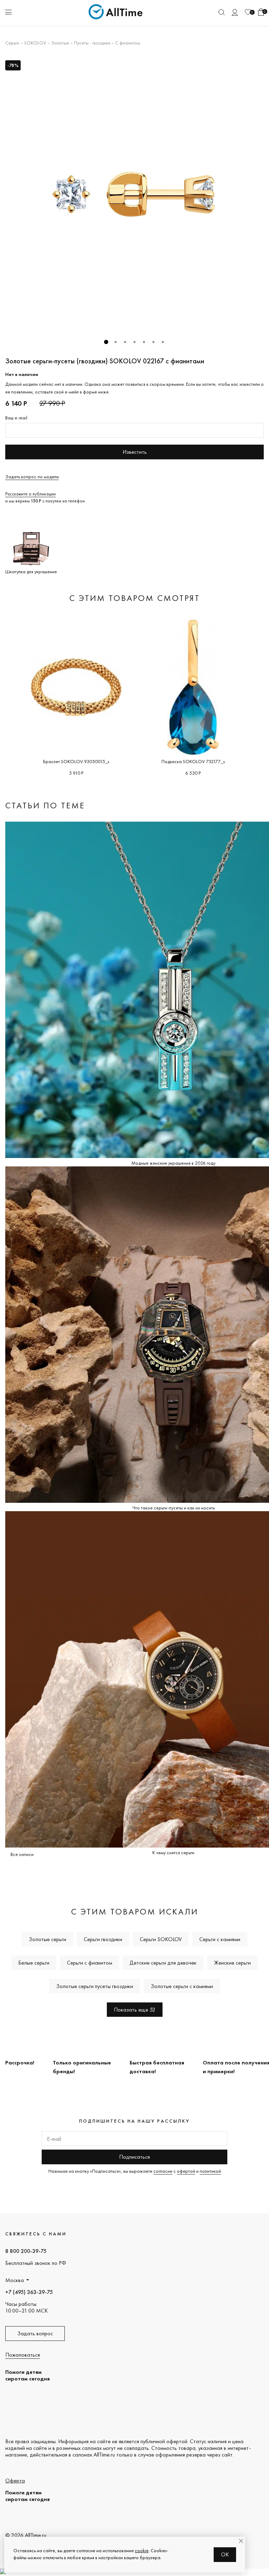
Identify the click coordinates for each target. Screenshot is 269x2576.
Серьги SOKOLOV (161, 1939)
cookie (142, 2550)
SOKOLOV (35, 43)
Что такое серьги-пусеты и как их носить (174, 1508)
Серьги (12, 43)
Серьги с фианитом (89, 1963)
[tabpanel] (134, 195)
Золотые (60, 43)
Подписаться (134, 2157)
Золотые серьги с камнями (182, 1986)
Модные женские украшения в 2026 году (173, 1163)
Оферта (15, 2481)
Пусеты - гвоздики (92, 43)
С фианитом (128, 43)
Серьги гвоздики (103, 1939)
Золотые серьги (47, 1939)
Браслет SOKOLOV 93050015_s (76, 761)
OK (225, 2554)
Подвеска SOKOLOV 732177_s (193, 761)
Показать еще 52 (135, 2010)
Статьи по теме (45, 805)
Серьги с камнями (220, 1939)
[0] (248, 12)
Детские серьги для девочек (163, 1963)
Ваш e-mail (16, 418)
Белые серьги (34, 1963)
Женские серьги (232, 1963)
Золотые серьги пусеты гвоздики (95, 1986)
